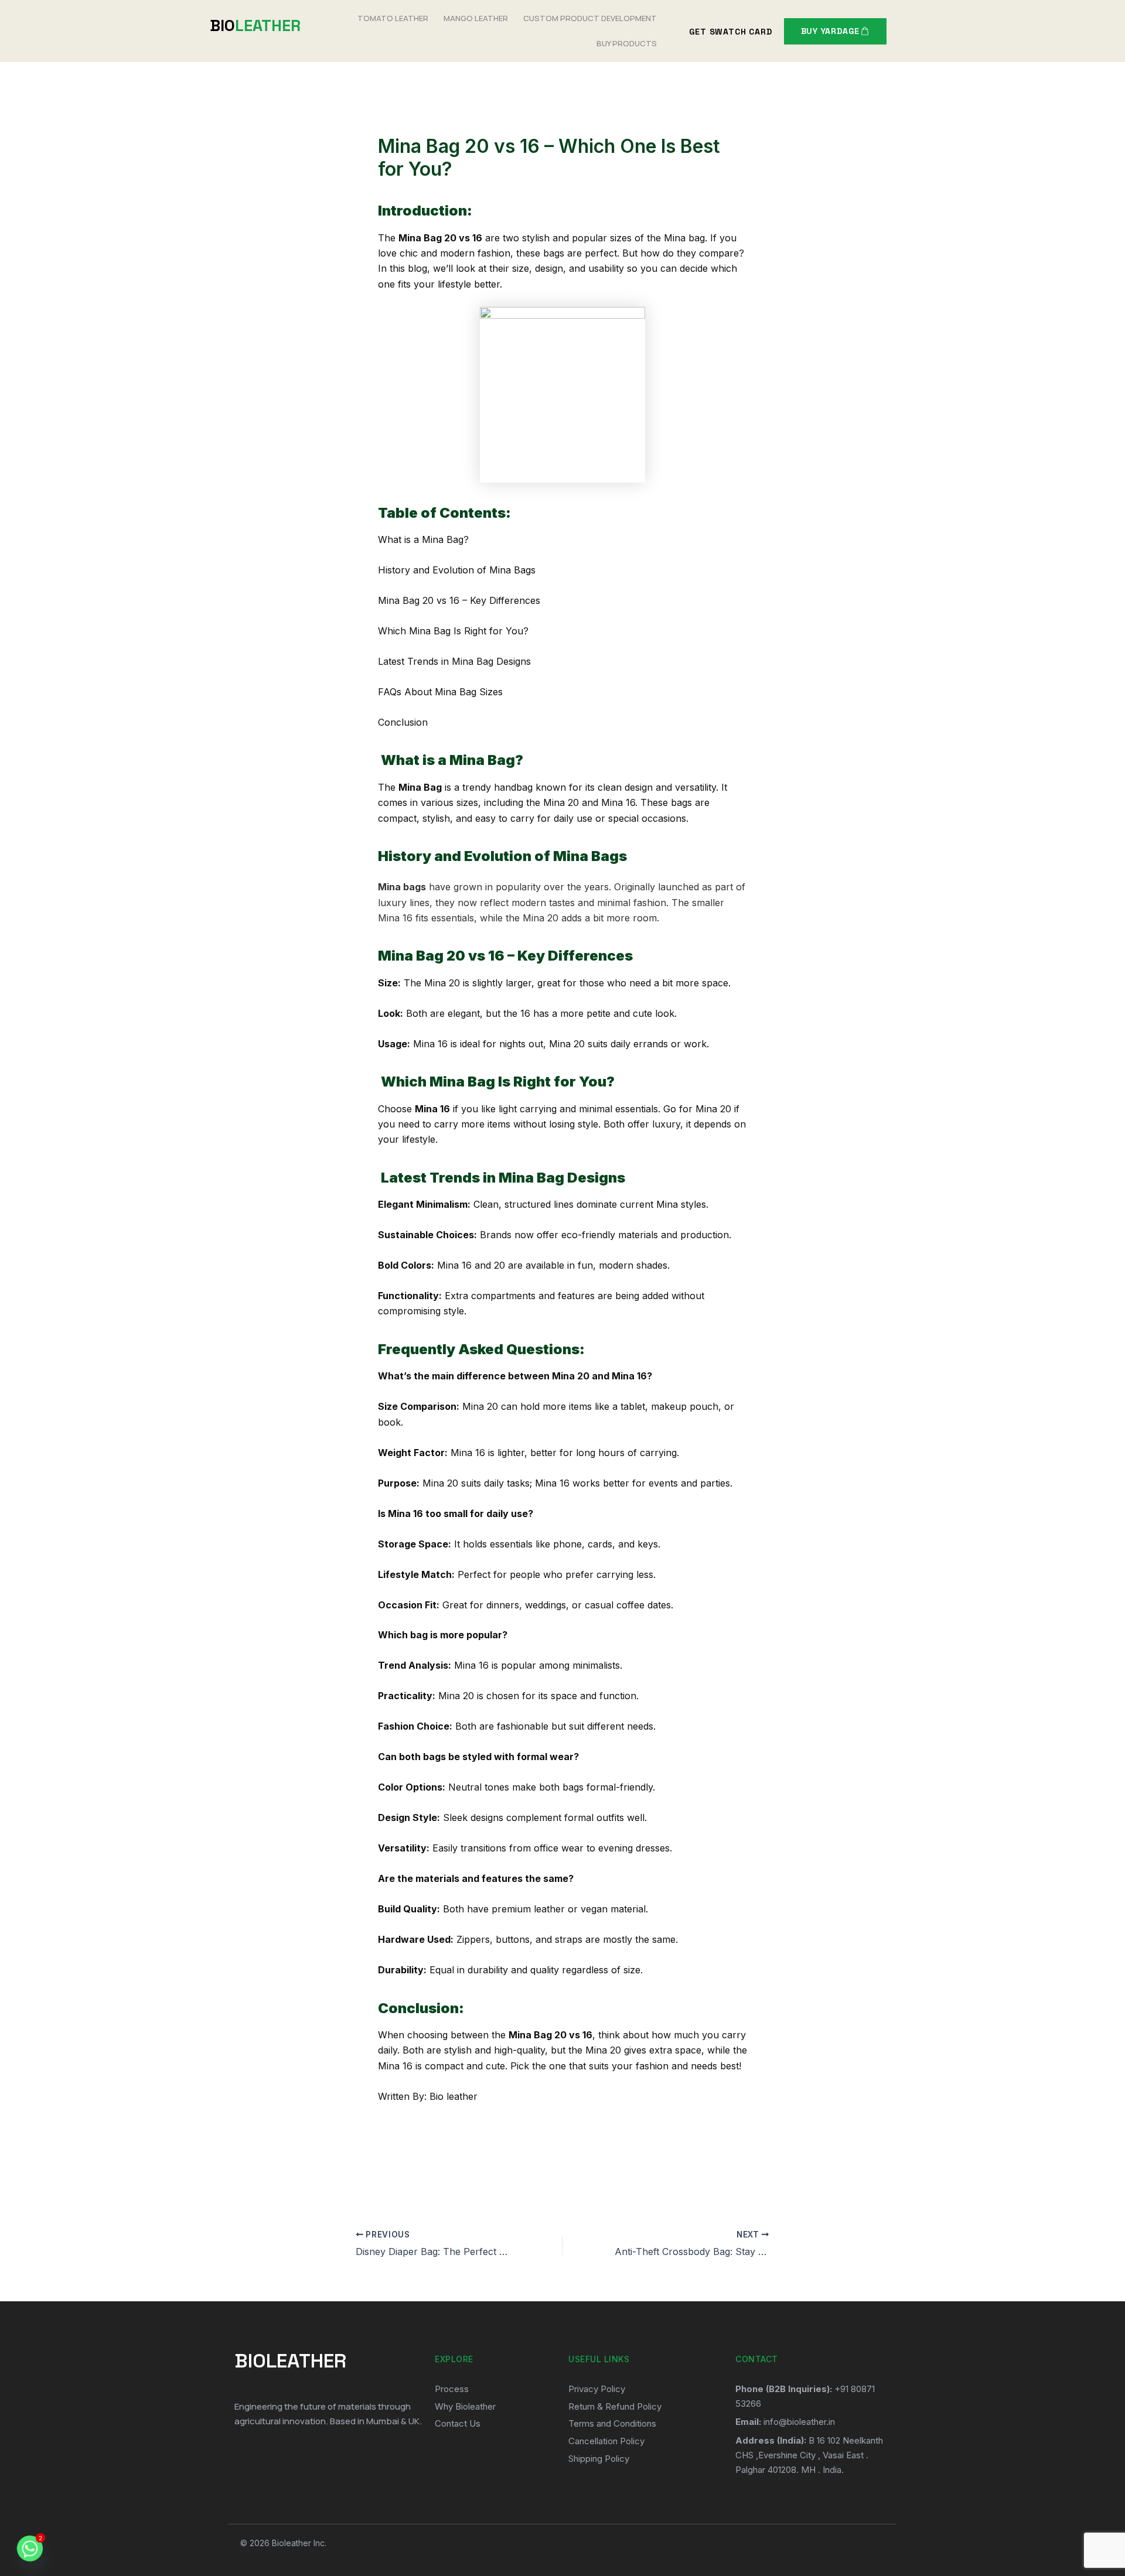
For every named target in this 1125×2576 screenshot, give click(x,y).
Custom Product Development (590, 18)
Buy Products (627, 43)
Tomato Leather (393, 18)
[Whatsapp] (30, 2548)
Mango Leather (476, 18)
